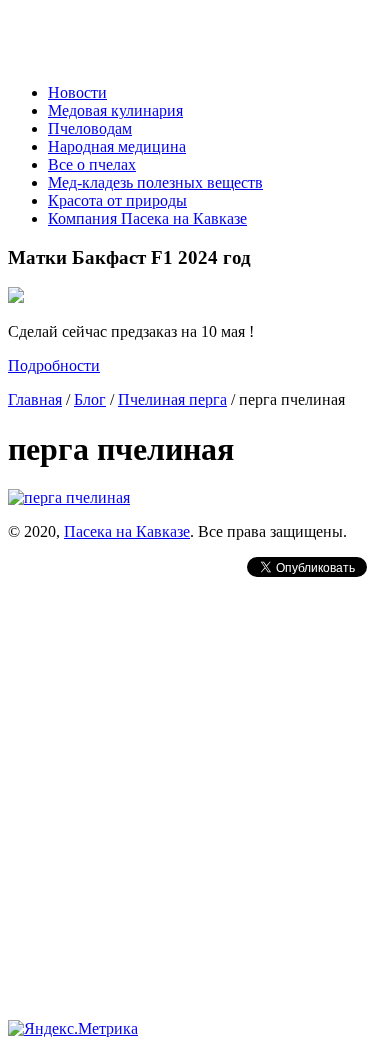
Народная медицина (117, 146)
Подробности (54, 365)
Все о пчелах (92, 164)
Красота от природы (117, 200)
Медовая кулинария (115, 110)
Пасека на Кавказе (127, 531)
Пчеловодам (90, 128)
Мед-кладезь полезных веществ (155, 182)
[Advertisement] (187, 768)
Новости (77, 92)
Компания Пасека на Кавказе (147, 218)
